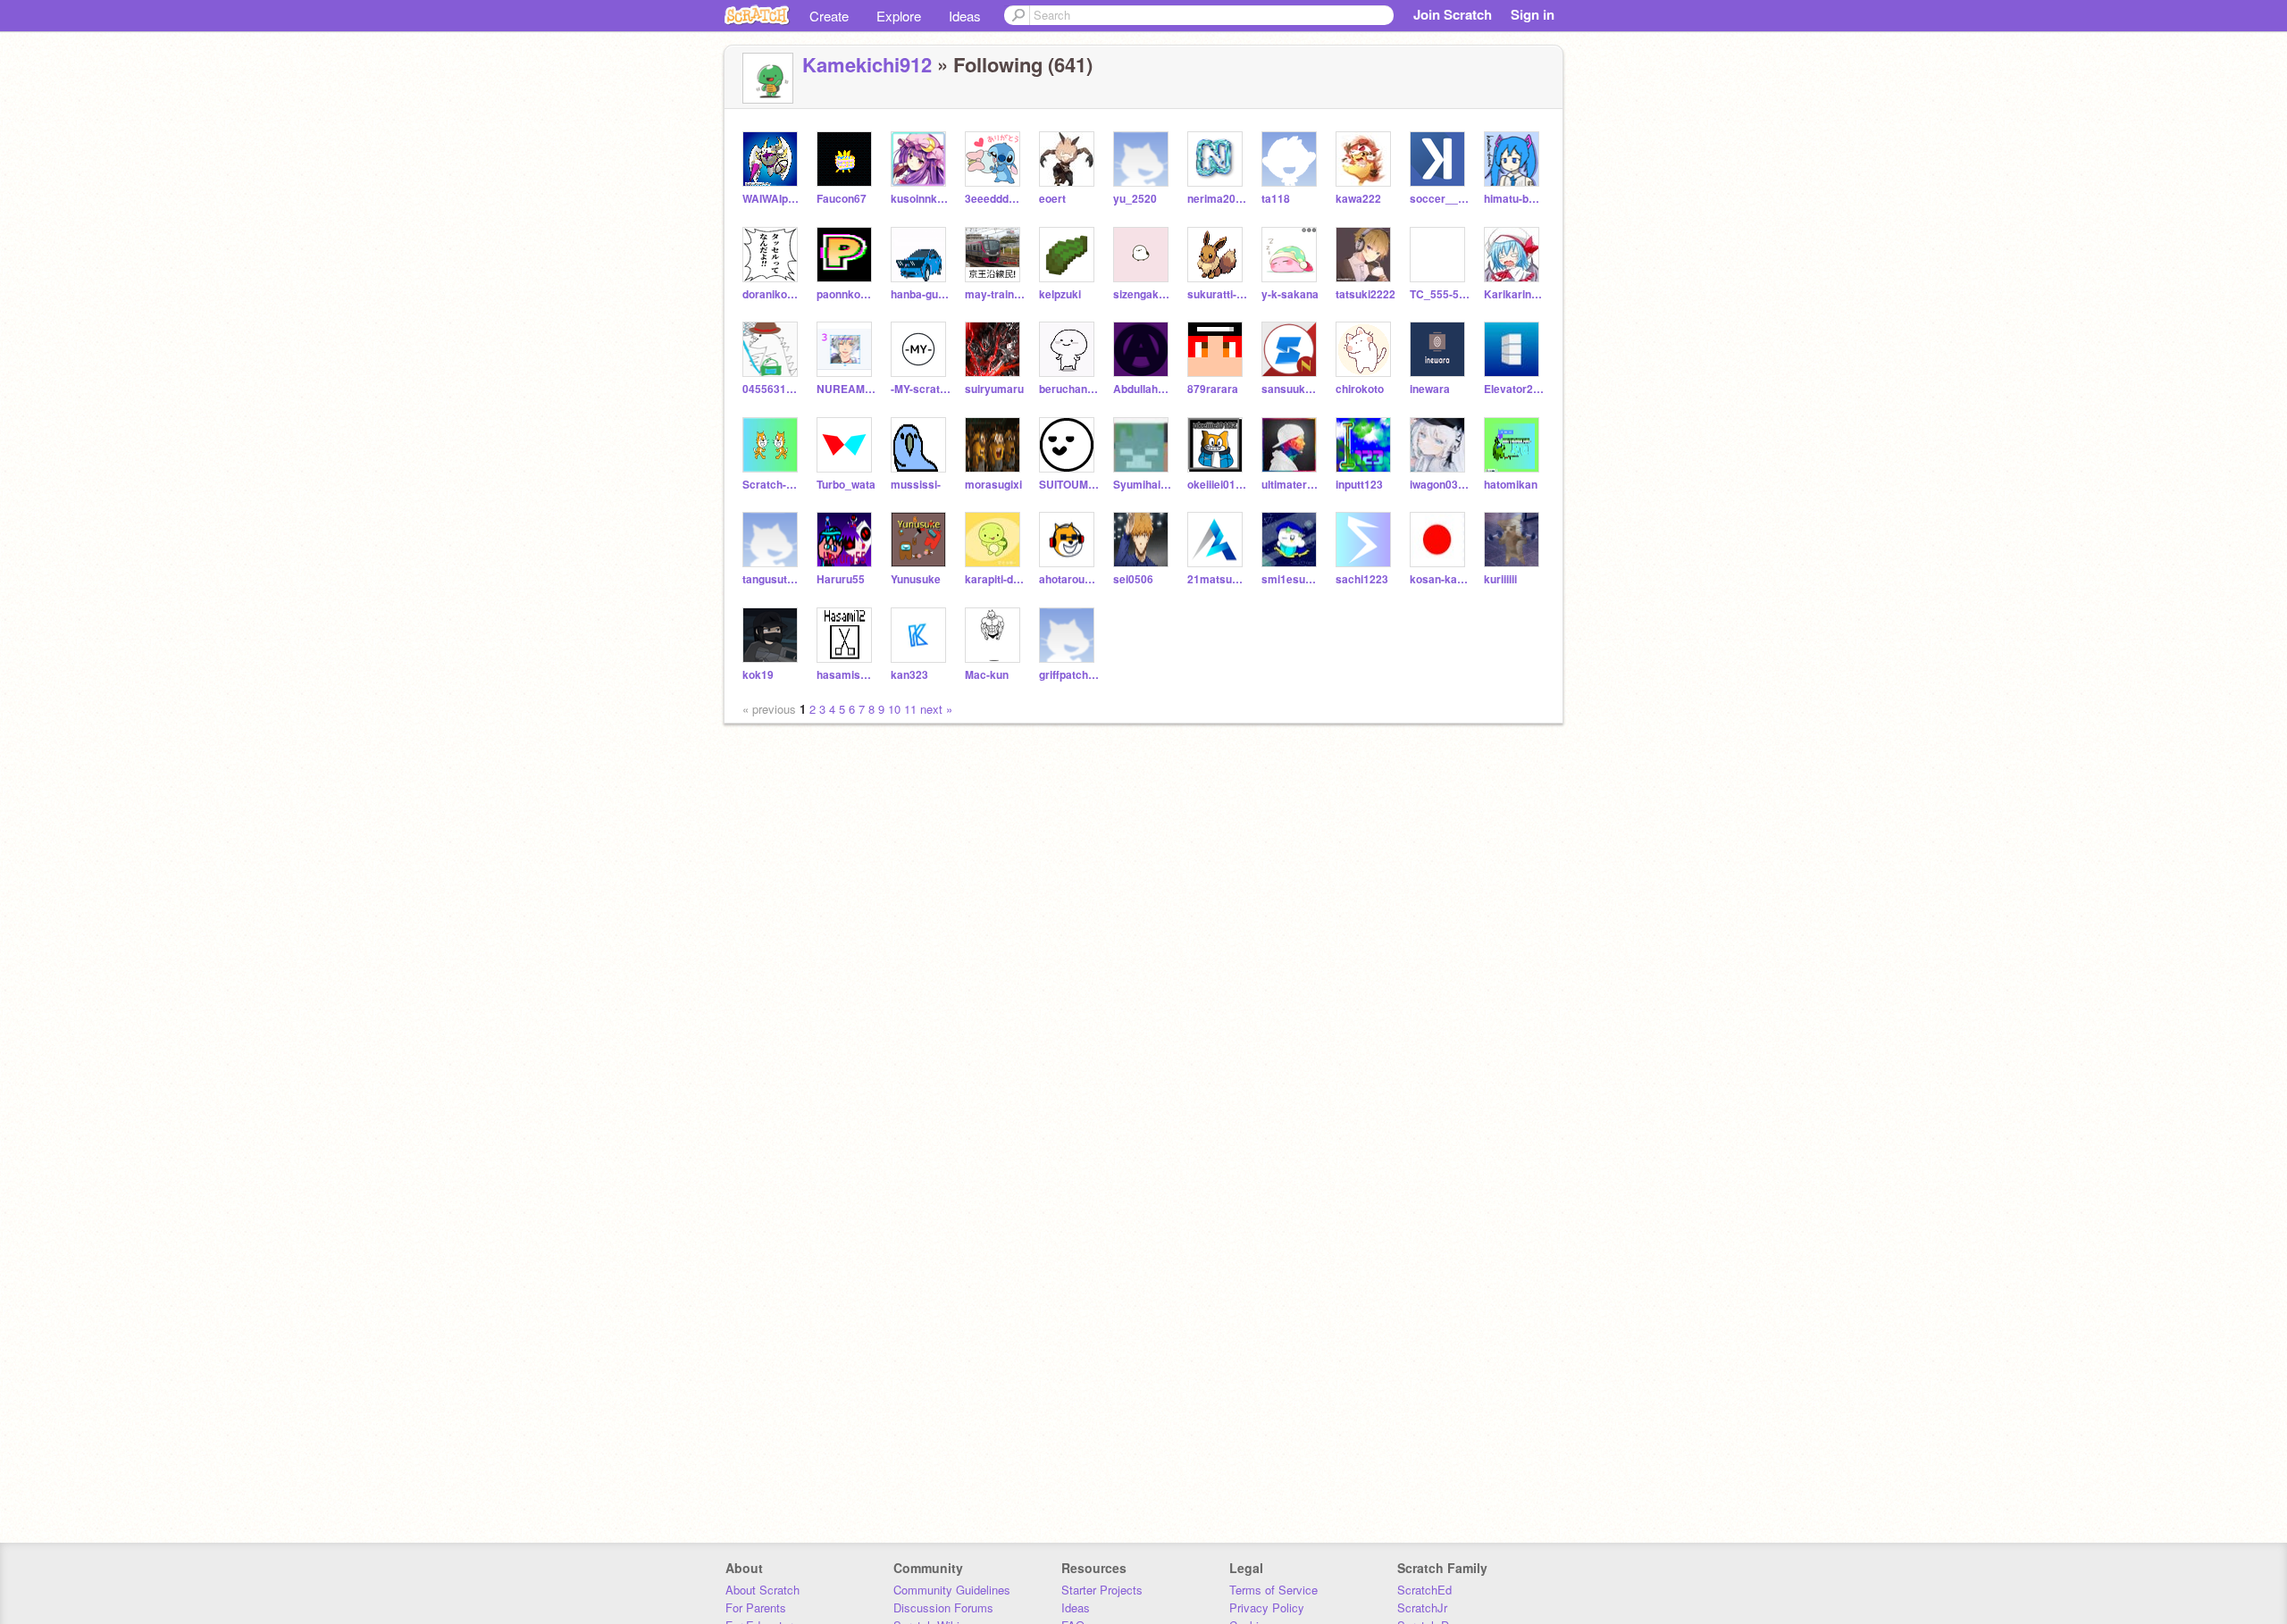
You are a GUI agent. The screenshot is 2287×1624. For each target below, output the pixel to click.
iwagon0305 (1440, 485)
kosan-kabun (1440, 579)
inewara (1430, 389)
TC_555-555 (1440, 294)
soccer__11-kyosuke (1440, 199)
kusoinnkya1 (921, 199)
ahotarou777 (1069, 579)
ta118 (1276, 199)
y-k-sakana (1290, 294)
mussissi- (916, 485)
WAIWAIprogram (772, 199)
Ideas (965, 16)
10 (894, 709)
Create (829, 16)
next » (936, 709)
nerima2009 (1217, 199)
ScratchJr (1422, 1607)
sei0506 (1133, 579)
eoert (1052, 199)
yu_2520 (1135, 199)
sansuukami (1291, 389)
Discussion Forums (943, 1607)
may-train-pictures (995, 294)
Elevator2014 (1514, 389)
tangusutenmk (772, 579)
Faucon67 (842, 199)
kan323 (909, 675)
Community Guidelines (952, 1590)
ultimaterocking (1291, 485)
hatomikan (1511, 485)
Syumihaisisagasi (1143, 485)
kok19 (758, 675)
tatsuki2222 (1365, 294)
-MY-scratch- (921, 389)
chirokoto (1360, 389)
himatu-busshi (1514, 199)
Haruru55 (841, 579)
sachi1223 (1362, 579)
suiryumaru (994, 389)
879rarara (1213, 389)
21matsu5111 (1217, 579)
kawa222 (1358, 199)
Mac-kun (987, 675)
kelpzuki (1060, 294)
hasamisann (846, 675)
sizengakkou (1143, 294)
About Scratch (762, 1590)
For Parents (756, 1607)
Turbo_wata (846, 485)
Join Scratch (1453, 14)
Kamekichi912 (867, 64)
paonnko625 (846, 294)
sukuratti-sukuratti (1217, 294)
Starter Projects (1102, 1590)
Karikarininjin (1514, 294)
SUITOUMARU (1069, 485)
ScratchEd (1424, 1590)
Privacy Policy (1267, 1607)
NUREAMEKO (846, 389)
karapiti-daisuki (995, 579)
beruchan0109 (1069, 389)
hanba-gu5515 (921, 294)
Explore (899, 16)
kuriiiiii (1500, 579)
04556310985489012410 (772, 389)
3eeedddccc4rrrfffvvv (995, 199)
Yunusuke (916, 579)
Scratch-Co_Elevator (772, 485)
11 (910, 709)
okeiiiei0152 (1217, 485)
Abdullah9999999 (1143, 389)
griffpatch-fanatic (1069, 675)
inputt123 (1359, 485)
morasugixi (993, 485)
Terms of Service (1273, 1590)
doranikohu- (772, 294)
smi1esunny (1291, 579)
